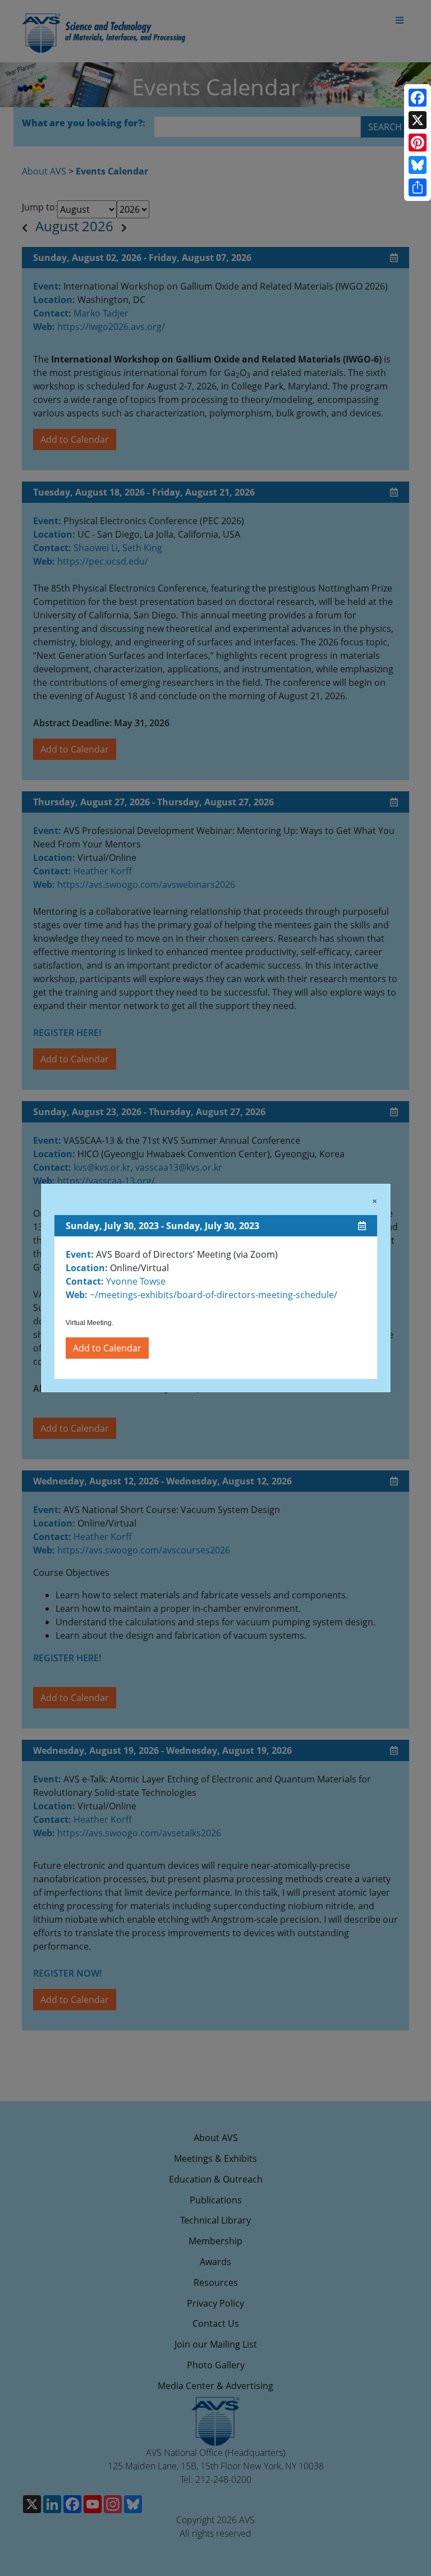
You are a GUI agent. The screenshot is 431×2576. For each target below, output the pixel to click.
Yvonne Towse (136, 1281)
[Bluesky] (418, 165)
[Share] (418, 187)
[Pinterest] (418, 143)
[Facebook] (418, 98)
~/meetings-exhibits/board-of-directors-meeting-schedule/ (212, 1295)
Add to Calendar (107, 1348)
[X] (418, 120)
